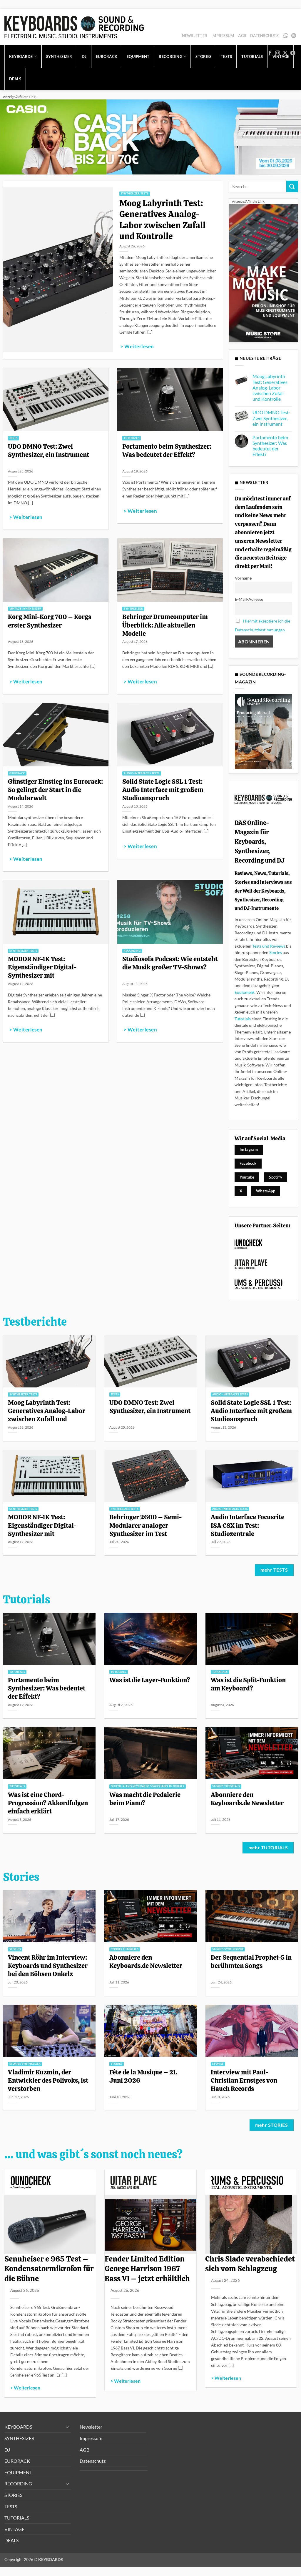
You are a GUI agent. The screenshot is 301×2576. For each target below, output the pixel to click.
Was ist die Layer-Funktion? (150, 1680)
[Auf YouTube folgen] (293, 53)
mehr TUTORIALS (268, 1848)
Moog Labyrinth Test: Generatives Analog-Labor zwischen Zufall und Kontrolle (162, 220)
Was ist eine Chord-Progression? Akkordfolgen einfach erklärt (48, 1803)
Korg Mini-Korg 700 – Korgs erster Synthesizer (50, 621)
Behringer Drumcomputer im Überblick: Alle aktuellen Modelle (165, 625)
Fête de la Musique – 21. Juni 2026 (143, 2076)
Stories (276, 952)
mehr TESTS (274, 1570)
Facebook (248, 1163)
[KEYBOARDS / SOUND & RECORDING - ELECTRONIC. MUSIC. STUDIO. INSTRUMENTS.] (74, 27)
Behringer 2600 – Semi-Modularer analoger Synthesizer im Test (146, 1525)
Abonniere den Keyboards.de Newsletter (247, 1799)
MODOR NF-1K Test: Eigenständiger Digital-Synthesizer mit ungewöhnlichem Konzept (46, 971)
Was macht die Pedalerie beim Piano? (145, 1799)
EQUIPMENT (138, 56)
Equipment (245, 992)
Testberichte (35, 1322)
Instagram (249, 1149)
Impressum (223, 36)
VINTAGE (14, 2529)
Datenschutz (264, 36)
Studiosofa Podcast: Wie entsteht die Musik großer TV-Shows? (170, 963)
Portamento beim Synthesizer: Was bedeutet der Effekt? (167, 450)
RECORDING (18, 2483)
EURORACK (107, 56)
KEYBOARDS (21, 56)
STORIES (13, 2495)
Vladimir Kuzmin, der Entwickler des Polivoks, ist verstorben (48, 2080)
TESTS (11, 2506)
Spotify (294, 36)
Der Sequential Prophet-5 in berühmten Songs (251, 1961)
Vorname (243, 578)
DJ (84, 56)
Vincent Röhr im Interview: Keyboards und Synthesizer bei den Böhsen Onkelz (48, 1966)
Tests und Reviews (269, 946)
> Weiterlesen (137, 347)
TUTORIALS (17, 2518)
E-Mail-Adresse (249, 599)
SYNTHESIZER (59, 56)
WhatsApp (286, 36)
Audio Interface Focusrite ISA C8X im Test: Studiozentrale (248, 1525)
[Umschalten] (67, 2427)
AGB (242, 36)
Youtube (247, 1177)
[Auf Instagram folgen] (277, 53)
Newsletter (195, 36)
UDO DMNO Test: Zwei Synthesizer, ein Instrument (49, 450)
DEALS (15, 79)
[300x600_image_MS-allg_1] (263, 273)
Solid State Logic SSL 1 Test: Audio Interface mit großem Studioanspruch (163, 790)
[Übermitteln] (292, 186)
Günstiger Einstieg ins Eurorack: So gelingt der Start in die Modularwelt (55, 790)
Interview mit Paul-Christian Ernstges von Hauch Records (244, 2080)
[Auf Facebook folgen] (270, 53)
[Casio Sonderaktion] (150, 136)
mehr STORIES (271, 2125)
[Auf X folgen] (285, 53)
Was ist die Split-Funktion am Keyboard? (248, 1684)
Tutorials (243, 1019)
